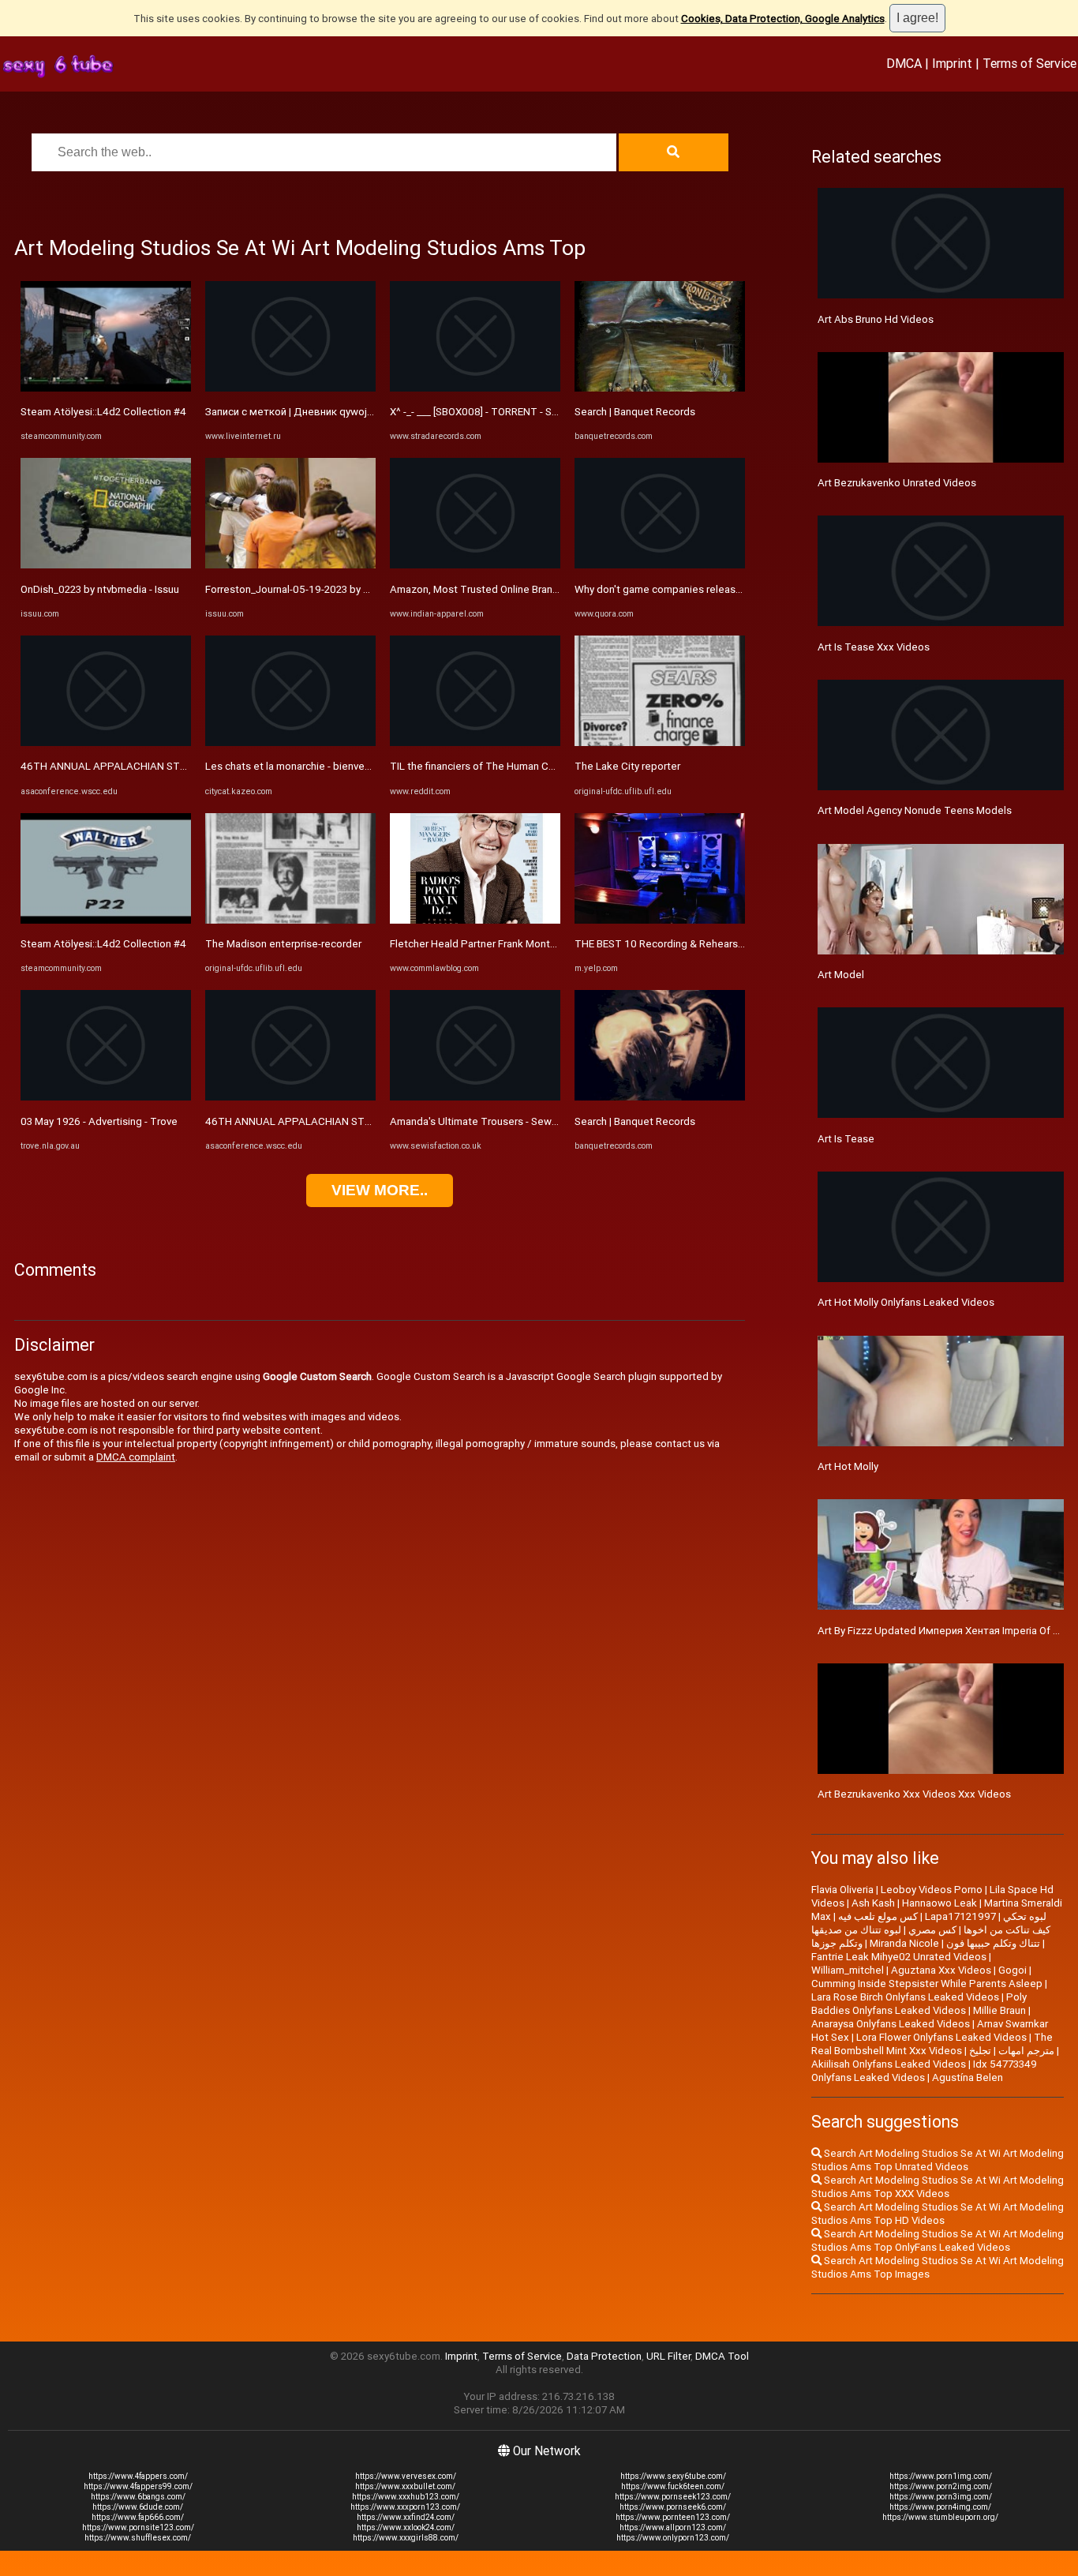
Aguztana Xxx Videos (941, 1970)
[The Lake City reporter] (660, 742)
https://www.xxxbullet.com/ (405, 2486)
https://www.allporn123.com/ (673, 2527)
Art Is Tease (846, 1139)
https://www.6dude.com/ (138, 2507)
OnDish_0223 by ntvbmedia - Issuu (100, 589)
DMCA (904, 63)
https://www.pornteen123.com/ (673, 2517)
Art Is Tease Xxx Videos (874, 647)
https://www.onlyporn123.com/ (673, 2538)
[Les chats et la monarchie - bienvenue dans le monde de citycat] (290, 742)
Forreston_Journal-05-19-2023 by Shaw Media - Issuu (329, 589)
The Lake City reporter (627, 766)
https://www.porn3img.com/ (941, 2497)
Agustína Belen (968, 2077)
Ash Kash (873, 1903)
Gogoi (1012, 1970)
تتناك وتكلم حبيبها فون (993, 1943)
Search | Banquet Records (635, 412)
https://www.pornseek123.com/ (673, 2497)
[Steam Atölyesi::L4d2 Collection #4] (106, 388)
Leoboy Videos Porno (932, 1890)
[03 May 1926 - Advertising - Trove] (106, 1097)
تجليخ (980, 2051)
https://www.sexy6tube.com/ (673, 2476)
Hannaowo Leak (940, 1903)
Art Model (841, 975)
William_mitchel (848, 1970)
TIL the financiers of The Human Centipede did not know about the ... (551, 766)
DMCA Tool (722, 2356)
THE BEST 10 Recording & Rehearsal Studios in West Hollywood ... (729, 944)
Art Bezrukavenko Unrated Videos (897, 483)
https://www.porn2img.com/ (941, 2486)
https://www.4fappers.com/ (138, 2476)
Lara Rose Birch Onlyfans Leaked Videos (905, 1997)
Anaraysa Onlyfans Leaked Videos (891, 2024)
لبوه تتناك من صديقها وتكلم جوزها (856, 1937)
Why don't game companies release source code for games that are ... (738, 589)
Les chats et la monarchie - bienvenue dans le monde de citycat (354, 766)
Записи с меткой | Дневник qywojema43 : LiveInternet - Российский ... (371, 412)
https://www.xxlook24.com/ (406, 2527)
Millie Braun (999, 2010)
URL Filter (668, 2356)
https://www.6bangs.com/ (138, 2497)
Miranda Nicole (904, 1943)
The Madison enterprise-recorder (283, 944)
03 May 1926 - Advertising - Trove (99, 1121)
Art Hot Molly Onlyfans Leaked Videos (906, 1302)
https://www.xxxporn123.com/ (405, 2507)
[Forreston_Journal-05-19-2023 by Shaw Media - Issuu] (290, 565)
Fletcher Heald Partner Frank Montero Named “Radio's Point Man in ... (550, 944)
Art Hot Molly (848, 1466)
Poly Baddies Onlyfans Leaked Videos (919, 2004)
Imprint (952, 63)
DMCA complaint (136, 1457)
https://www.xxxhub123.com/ (406, 2497)
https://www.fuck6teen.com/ (673, 2486)
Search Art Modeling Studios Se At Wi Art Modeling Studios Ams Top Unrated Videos (938, 2160)
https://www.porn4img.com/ (940, 2507)
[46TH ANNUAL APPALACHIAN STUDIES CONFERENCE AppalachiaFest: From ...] (106, 742)
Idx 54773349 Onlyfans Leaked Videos (924, 2071)
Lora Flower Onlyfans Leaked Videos (941, 2037)
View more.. (380, 1190)
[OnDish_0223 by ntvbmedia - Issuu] (106, 565)
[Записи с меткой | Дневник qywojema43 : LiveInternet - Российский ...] (290, 388)
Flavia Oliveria (842, 1890)
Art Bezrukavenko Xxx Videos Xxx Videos (914, 1794)
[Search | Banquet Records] (660, 388)
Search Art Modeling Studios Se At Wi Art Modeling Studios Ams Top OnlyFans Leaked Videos (938, 2240)
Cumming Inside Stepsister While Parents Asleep (927, 1984)
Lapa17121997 (960, 1916)
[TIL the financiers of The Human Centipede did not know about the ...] (475, 742)
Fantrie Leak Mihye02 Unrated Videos (899, 1957)
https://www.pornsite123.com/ (138, 2527)
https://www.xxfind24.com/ (406, 2517)
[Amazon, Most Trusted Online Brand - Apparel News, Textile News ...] (475, 565)
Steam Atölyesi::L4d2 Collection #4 (103, 412)
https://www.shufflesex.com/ (138, 2538)
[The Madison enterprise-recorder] (290, 920)
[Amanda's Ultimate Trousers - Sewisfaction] (475, 1097)
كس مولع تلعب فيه (878, 1916)
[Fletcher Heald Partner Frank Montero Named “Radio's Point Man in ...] (475, 920)
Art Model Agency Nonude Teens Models (915, 810)
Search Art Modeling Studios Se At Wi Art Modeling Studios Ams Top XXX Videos (938, 2187)
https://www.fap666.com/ (138, 2517)
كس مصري (932, 1930)
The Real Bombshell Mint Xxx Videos (932, 2044)
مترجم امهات (1026, 2051)
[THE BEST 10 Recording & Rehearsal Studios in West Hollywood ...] (660, 920)
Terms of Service (1029, 63)
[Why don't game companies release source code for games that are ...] (660, 565)
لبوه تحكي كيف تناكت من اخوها (1007, 1923)
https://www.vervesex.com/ (406, 2476)
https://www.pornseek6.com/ (673, 2507)
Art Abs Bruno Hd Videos (876, 319)
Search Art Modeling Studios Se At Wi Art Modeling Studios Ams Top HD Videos (938, 2214)
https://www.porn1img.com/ (941, 2476)
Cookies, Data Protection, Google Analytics (783, 19)
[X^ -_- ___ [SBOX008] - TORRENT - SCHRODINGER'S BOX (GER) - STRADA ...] (475, 388)
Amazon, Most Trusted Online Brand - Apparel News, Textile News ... (550, 589)
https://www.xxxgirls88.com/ (406, 2538)
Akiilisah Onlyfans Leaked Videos (889, 2064)
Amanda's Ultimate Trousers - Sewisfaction (491, 1121)
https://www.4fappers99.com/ (138, 2486)
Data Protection (604, 2356)
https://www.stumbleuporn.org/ (940, 2517)
